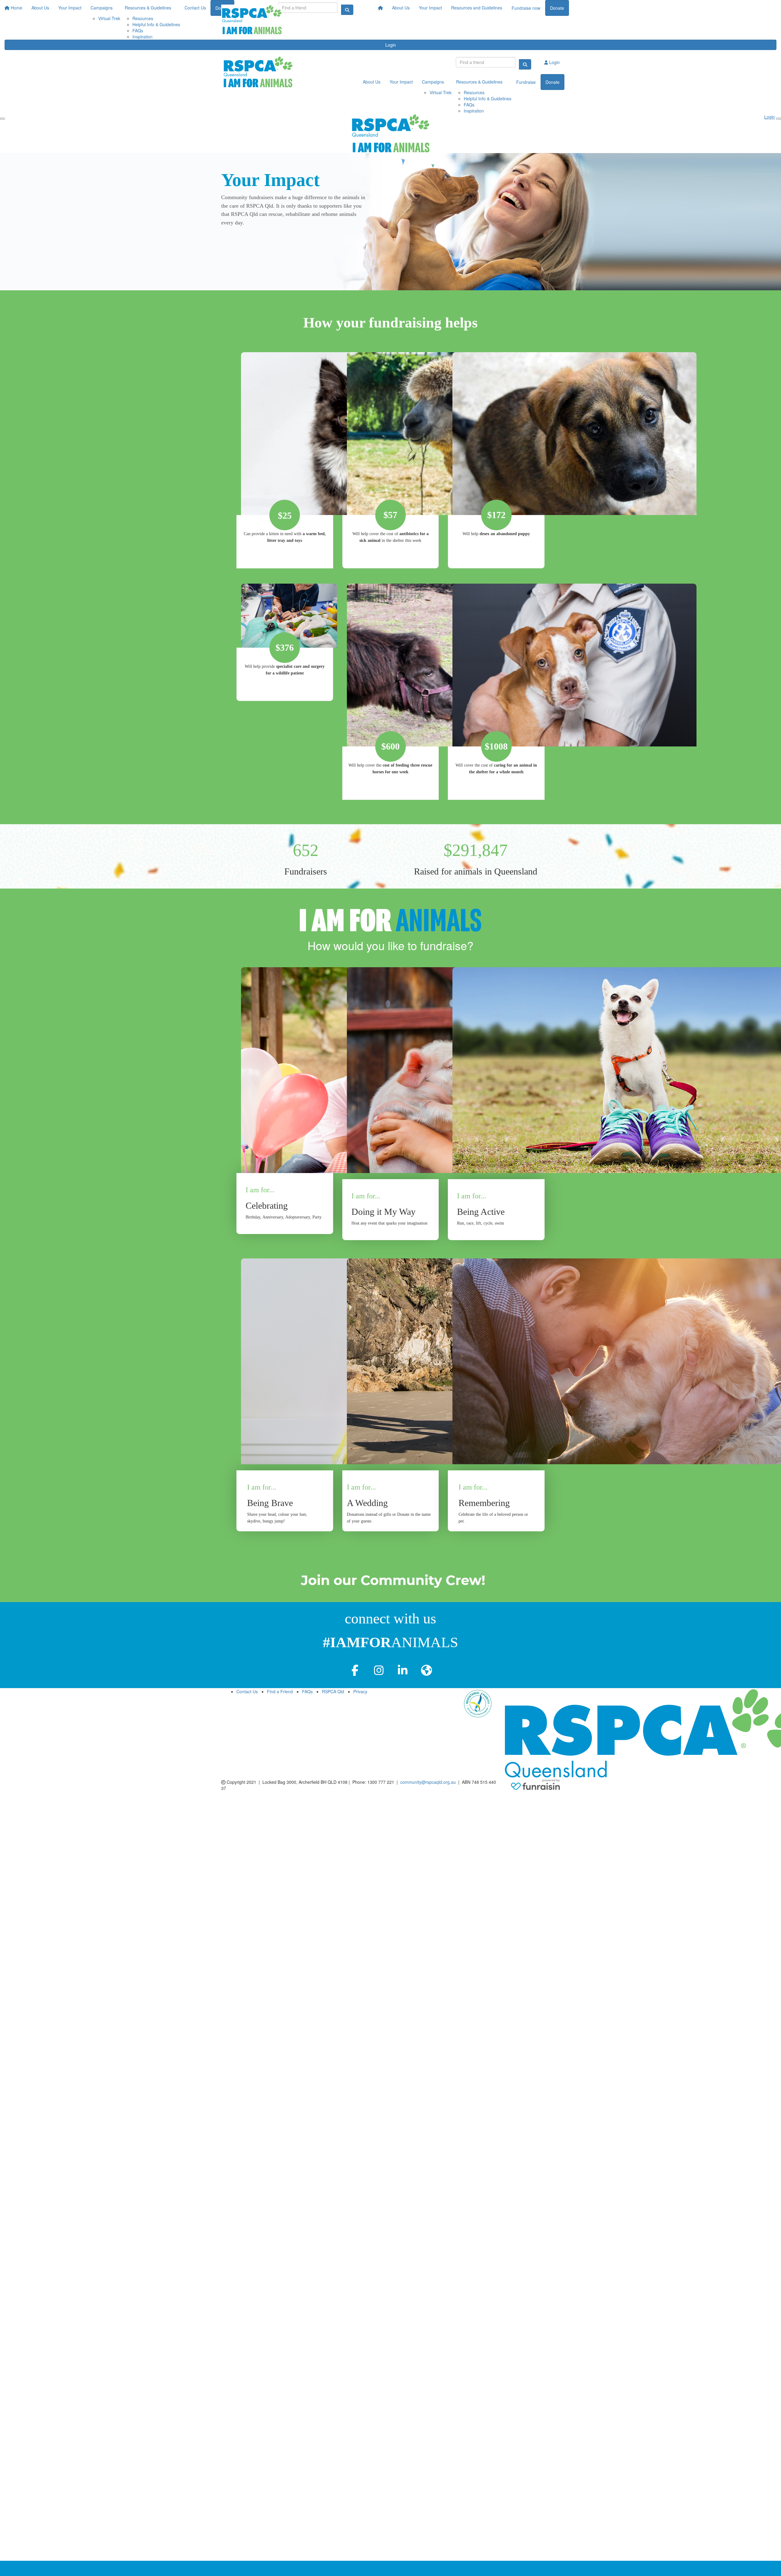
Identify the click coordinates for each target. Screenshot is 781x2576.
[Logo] (252, 20)
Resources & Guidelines (479, 82)
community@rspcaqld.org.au (428, 1782)
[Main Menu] (2, 119)
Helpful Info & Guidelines (488, 98)
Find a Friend (280, 1691)
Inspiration (474, 111)
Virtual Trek (441, 92)
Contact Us (247, 1691)
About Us (401, 8)
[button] (285, 1098)
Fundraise (526, 82)
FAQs (469, 105)
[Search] (525, 64)
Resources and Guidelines (477, 8)
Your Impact (430, 8)
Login (391, 45)
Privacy (360, 1691)
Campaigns (433, 82)
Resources (474, 92)
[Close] (779, 119)
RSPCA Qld (333, 1691)
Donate (557, 8)
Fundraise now (526, 8)
